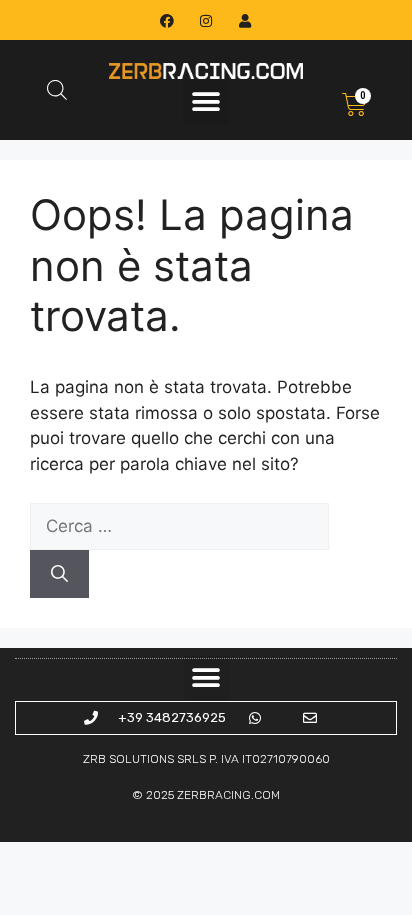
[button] (205, 102)
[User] (245, 20)
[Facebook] (166, 20)
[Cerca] (59, 574)
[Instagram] (205, 20)
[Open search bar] (57, 90)
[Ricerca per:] (179, 526)
